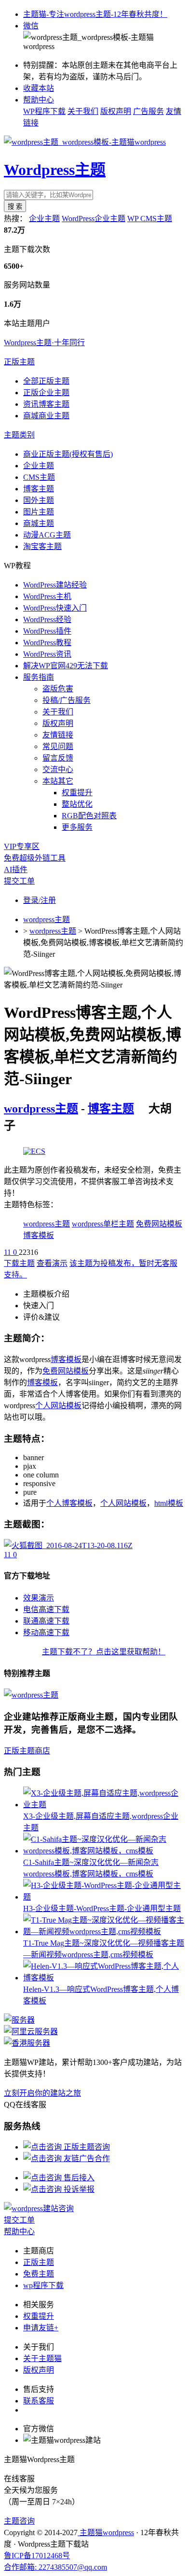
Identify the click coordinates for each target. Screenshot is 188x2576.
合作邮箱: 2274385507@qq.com (55, 2567)
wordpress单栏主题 (103, 1224)
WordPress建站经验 (55, 585)
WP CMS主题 (150, 219)
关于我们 (83, 111)
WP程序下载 (44, 111)
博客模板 (39, 1235)
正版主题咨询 (86, 2147)
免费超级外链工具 (35, 858)
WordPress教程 (47, 643)
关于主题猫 (42, 2358)
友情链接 (58, 735)
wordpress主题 (47, 919)
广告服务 (148, 111)
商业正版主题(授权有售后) (68, 454)
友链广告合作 (86, 2158)
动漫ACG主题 (47, 535)
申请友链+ (41, 2328)
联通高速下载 (46, 1621)
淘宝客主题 (42, 546)
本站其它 (58, 781)
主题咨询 (19, 2521)
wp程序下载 (43, 2285)
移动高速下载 (46, 1632)
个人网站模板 (58, 1406)
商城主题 (39, 523)
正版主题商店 (27, 1751)
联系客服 (39, 2401)
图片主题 (39, 512)
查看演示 (52, 1263)
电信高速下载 (46, 1609)
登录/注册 (40, 900)
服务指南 (39, 677)
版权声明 (116, 111)
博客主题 (39, 489)
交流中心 (58, 769)
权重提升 (77, 793)
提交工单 (19, 881)
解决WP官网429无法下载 (66, 666)
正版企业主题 (46, 393)
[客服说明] (39, 2208)
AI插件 (16, 869)
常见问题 (58, 746)
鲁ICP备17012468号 (37, 2556)
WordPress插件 (47, 631)
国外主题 (39, 500)
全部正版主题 (46, 381)
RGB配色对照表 (89, 816)
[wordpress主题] (34, 1151)
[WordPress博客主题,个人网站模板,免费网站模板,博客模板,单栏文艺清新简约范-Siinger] (68, 1545)
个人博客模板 (69, 1503)
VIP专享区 (22, 846)
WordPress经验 (47, 619)
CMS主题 (39, 477)
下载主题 (19, 1263)
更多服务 (77, 827)
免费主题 (39, 2274)
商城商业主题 (46, 416)
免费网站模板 (159, 1224)
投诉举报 (78, 2189)
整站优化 (77, 804)
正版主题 (19, 362)
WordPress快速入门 (55, 608)
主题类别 (19, 435)
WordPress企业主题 (94, 219)
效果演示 (39, 1598)
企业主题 (44, 219)
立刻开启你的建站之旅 (42, 2093)
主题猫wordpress (106, 2532)
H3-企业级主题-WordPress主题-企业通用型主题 (102, 1908)
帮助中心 (39, 100)
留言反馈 (58, 758)
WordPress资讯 (47, 654)
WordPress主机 (47, 596)
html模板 (169, 1503)
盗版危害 (58, 689)
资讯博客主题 (46, 404)
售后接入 (78, 2178)
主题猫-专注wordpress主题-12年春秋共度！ (95, 14)
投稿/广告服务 (67, 700)
